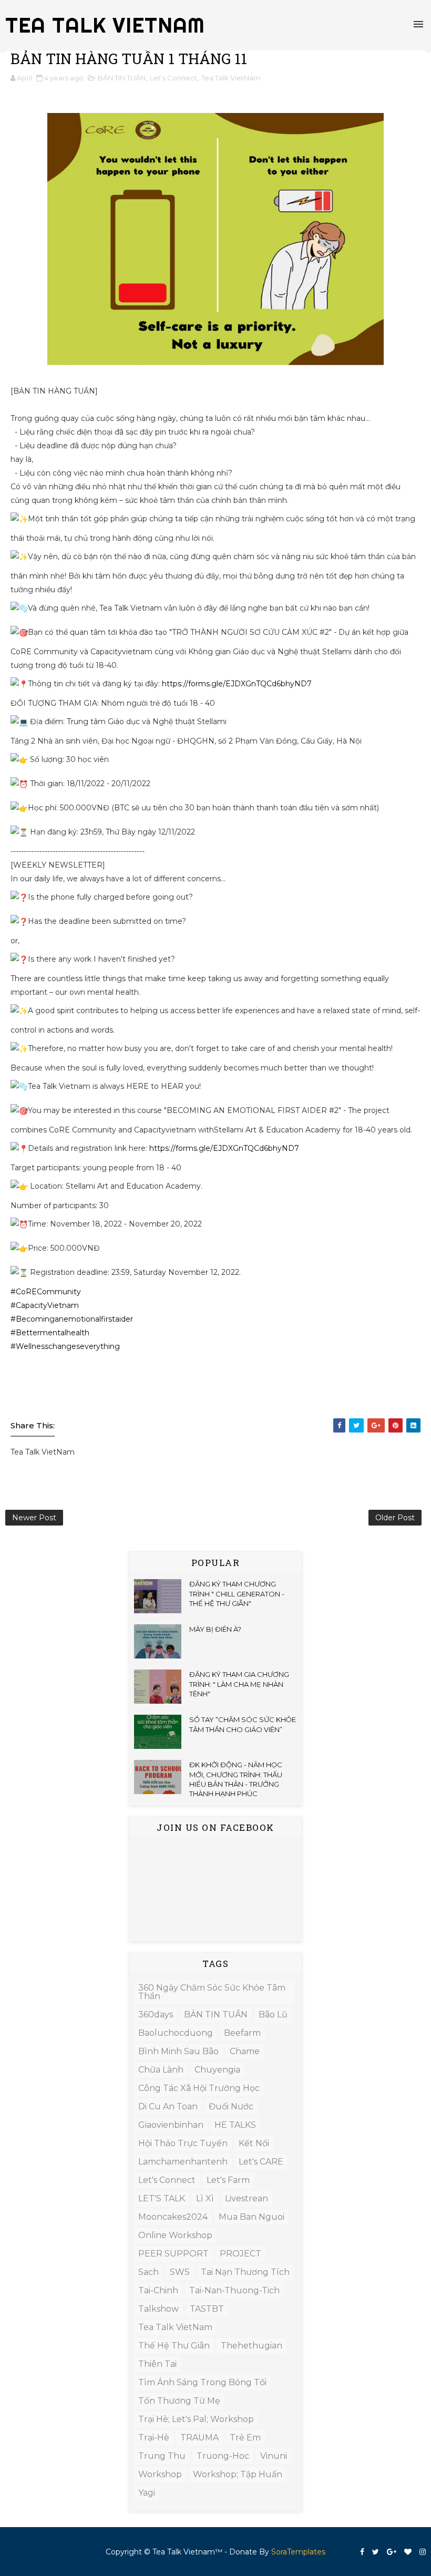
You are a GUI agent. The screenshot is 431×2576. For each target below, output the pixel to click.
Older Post (395, 1518)
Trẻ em (245, 2438)
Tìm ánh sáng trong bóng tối (202, 2382)
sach (148, 2272)
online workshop (175, 2235)
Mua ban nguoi (252, 2217)
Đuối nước (231, 2106)
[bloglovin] (408, 2552)
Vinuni (274, 2456)
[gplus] (392, 2552)
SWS (180, 2272)
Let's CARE (261, 2162)
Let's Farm (228, 2180)
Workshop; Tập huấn (238, 2474)
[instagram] (423, 2552)
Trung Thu (162, 2456)
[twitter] (376, 2552)
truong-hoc (223, 2456)
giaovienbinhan (171, 2125)
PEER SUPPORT (173, 2254)
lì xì (205, 2198)
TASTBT (207, 2309)
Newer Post (34, 1518)
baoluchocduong (176, 2033)
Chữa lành (161, 2070)
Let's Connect (173, 78)
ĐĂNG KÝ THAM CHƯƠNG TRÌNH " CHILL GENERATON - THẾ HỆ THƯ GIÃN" (237, 1593)
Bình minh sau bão (178, 2051)
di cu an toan (168, 2106)
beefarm (242, 2033)
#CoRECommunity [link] (46, 1292)
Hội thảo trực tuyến (183, 2143)
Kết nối (254, 2143)
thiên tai (157, 2364)
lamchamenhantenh (183, 2162)
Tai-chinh (158, 2290)
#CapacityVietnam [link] (45, 1305)
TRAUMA (199, 2438)
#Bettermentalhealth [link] (50, 1333)
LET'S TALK (162, 2198)
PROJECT (240, 2254)
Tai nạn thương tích (245, 2272)
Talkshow (158, 2309)
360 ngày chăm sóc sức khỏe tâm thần (212, 1992)
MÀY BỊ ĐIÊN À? (215, 1629)
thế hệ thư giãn (174, 2346)
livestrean (247, 2198)
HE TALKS (235, 2125)
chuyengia (217, 2070)
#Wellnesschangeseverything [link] (65, 1346)
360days (156, 2015)
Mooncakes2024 (173, 2217)
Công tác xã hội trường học (199, 2088)
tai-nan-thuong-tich (234, 2290)
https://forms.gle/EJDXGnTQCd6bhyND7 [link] (237, 684)
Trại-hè (154, 2438)
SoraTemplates (298, 2552)
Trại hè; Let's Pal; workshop (196, 2419)
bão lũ (273, 2015)
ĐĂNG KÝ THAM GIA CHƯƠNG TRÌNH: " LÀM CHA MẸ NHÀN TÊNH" (239, 1684)
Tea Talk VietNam (231, 78)
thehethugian (252, 2346)
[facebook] (362, 2552)
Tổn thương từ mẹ (179, 2401)
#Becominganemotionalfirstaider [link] (72, 1319)
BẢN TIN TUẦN (122, 78)
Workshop (160, 2474)
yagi (147, 2493)
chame (245, 2051)
